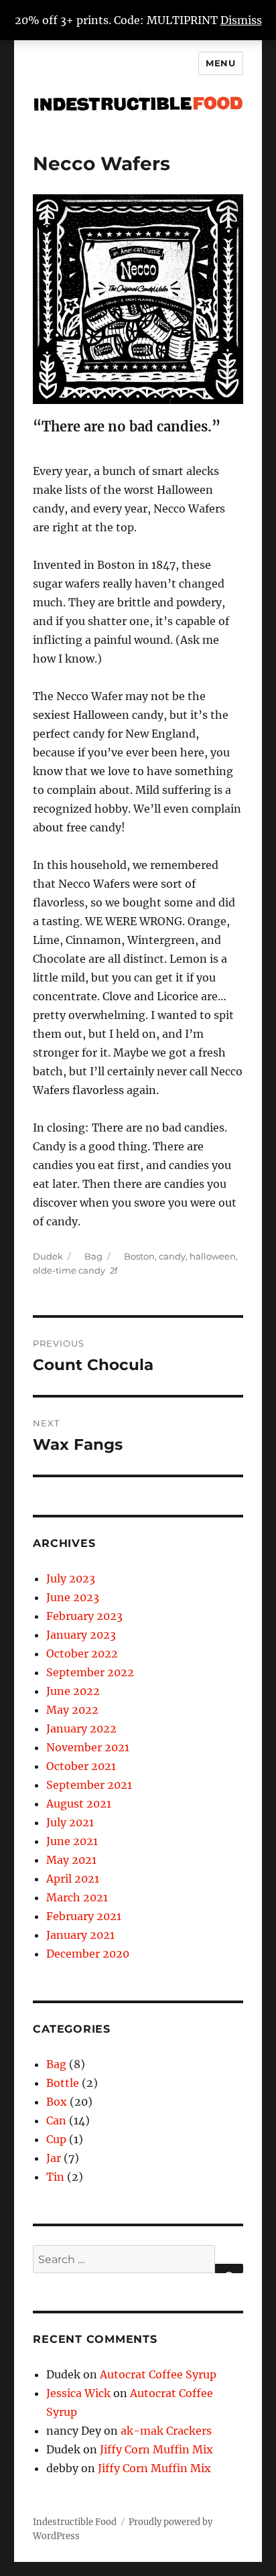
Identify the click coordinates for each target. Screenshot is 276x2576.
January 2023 (81, 1635)
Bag (93, 1256)
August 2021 (79, 1804)
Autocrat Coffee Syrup (158, 2374)
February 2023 (84, 1616)
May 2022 (72, 1710)
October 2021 (81, 1766)
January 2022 (81, 1728)
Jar (54, 2158)
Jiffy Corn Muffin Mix (156, 2449)
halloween (213, 1256)
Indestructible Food (75, 2522)
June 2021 (72, 1841)
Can (56, 2120)
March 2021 (77, 1897)
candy (172, 1256)
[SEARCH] (229, 2268)
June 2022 (73, 1691)
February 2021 (84, 1916)
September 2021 (89, 1785)
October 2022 (82, 1653)
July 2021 (70, 1822)
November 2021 (88, 1747)
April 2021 (73, 1879)
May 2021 (71, 1860)
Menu (220, 63)
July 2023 (71, 1578)
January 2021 (80, 1935)
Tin (55, 2177)
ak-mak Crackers (166, 2431)
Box (57, 2102)
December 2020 (88, 1954)
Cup (56, 2139)
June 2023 (73, 1597)
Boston (139, 1256)
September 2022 (90, 1672)
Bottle (63, 2083)
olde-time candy (69, 1270)
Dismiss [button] (241, 20)
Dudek (48, 1256)
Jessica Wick (78, 2393)
